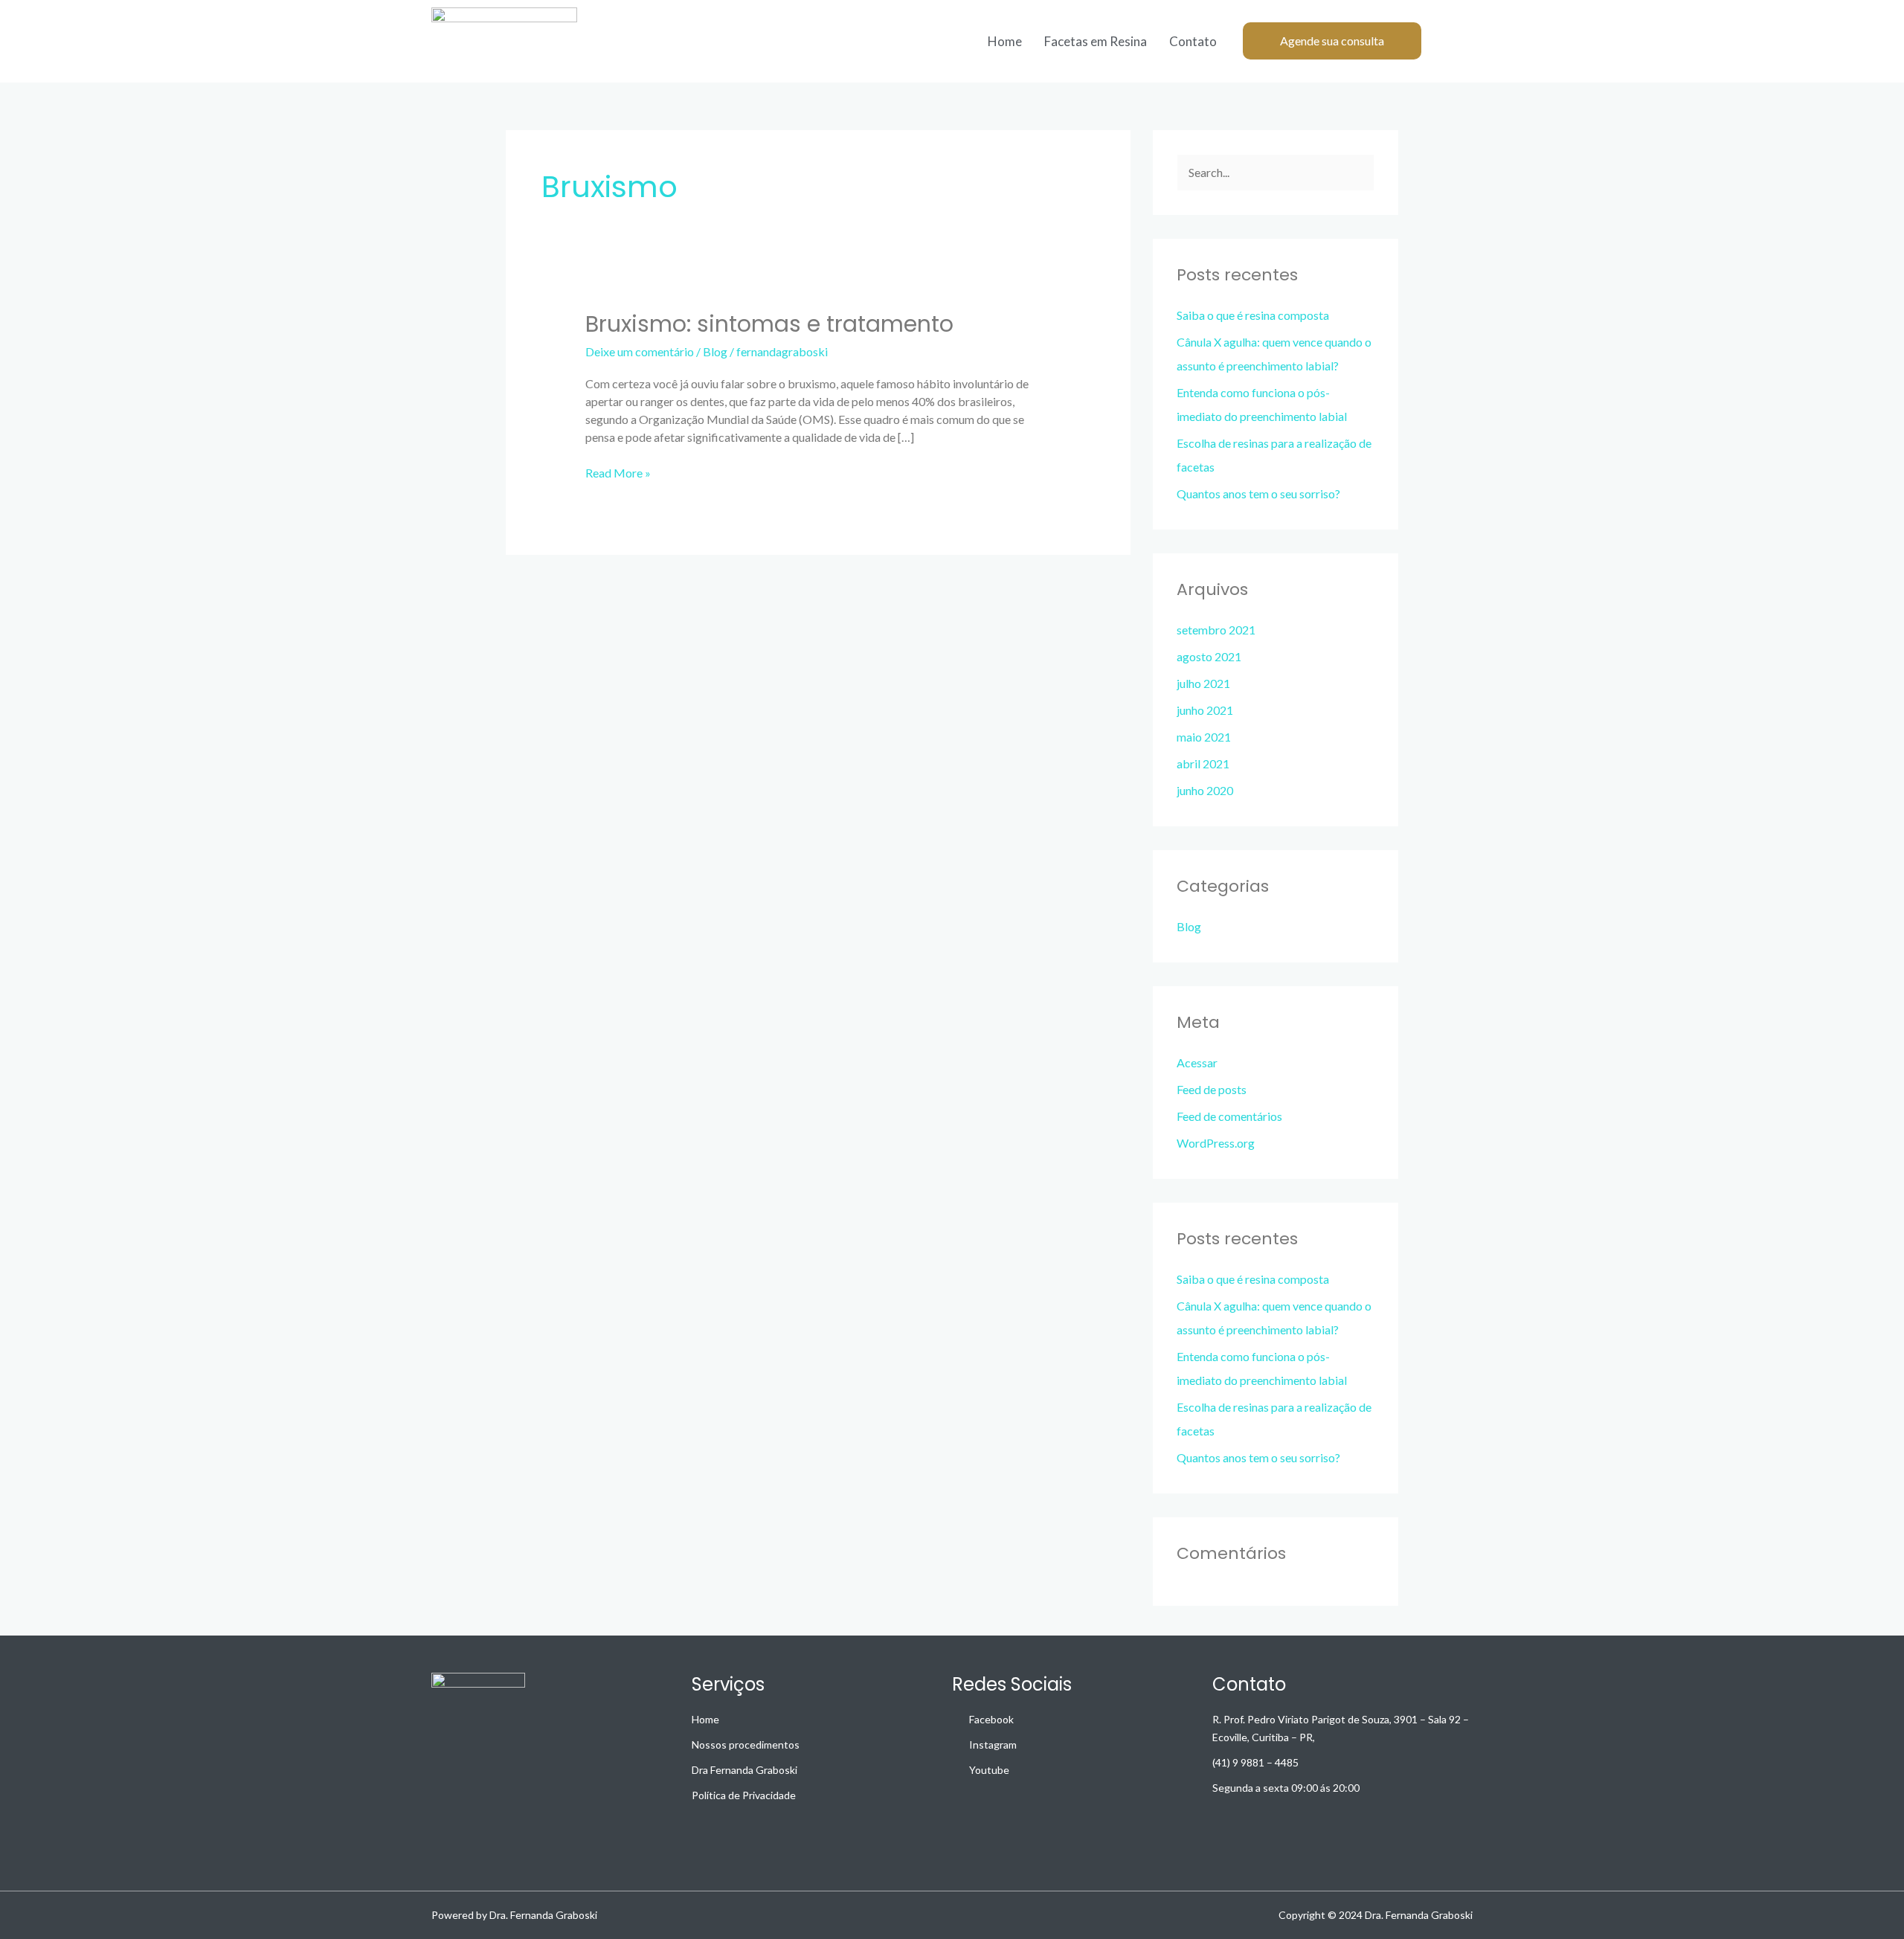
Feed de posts (1212, 1089)
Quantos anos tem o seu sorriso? (1258, 493)
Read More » (618, 472)
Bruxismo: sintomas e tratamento (769, 324)
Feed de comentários (1229, 1116)
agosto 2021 (1209, 656)
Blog (715, 351)
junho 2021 (1205, 710)
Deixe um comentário (640, 351)
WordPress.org (1216, 1143)
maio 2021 (1204, 737)
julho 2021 (1203, 683)
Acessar (1197, 1062)
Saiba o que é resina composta (1253, 315)
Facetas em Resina (1096, 41)
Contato (1193, 41)
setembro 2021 (1216, 630)
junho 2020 (1205, 790)
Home (1005, 41)
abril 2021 (1203, 763)
